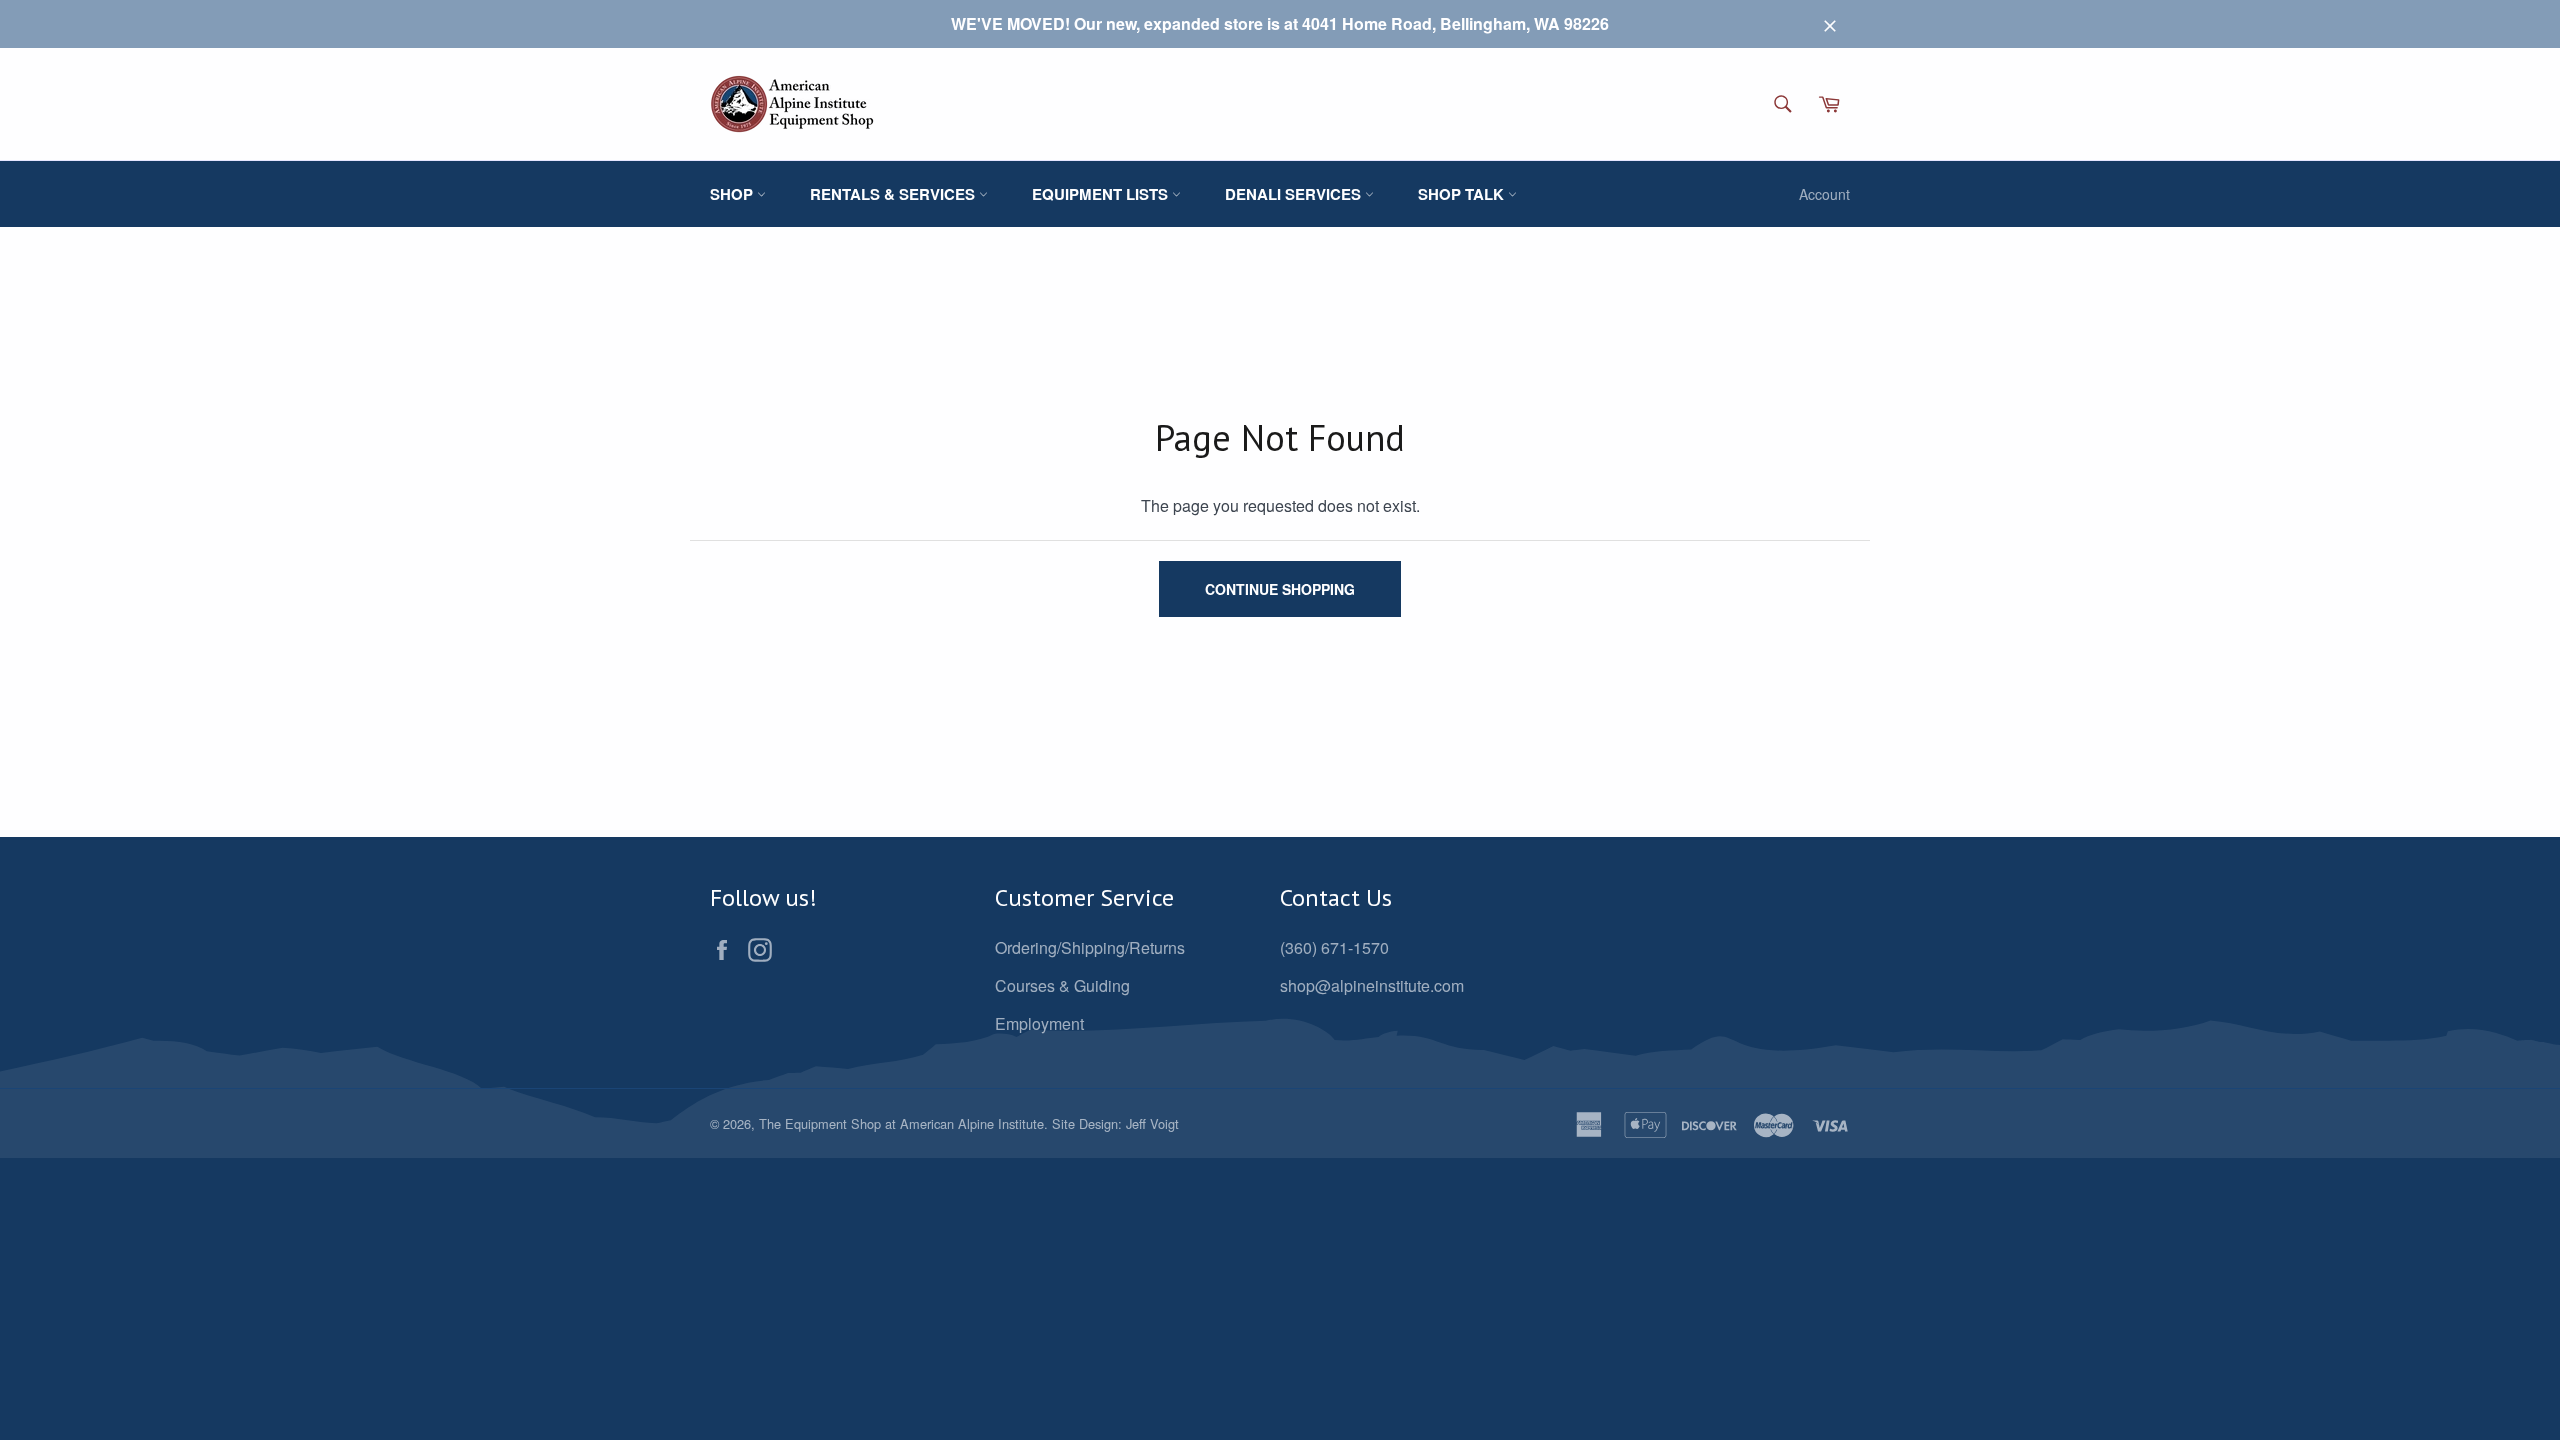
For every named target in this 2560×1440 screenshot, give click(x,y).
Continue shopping (1280, 589)
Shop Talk (1463, 194)
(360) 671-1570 (1334, 947)
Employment (1039, 1023)
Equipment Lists (1102, 194)
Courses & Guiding (1062, 985)
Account (1824, 194)
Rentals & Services (894, 194)
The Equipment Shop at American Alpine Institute (901, 1123)
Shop (733, 194)
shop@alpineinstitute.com (1372, 985)
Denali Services (1295, 194)
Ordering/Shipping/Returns (1090, 947)
